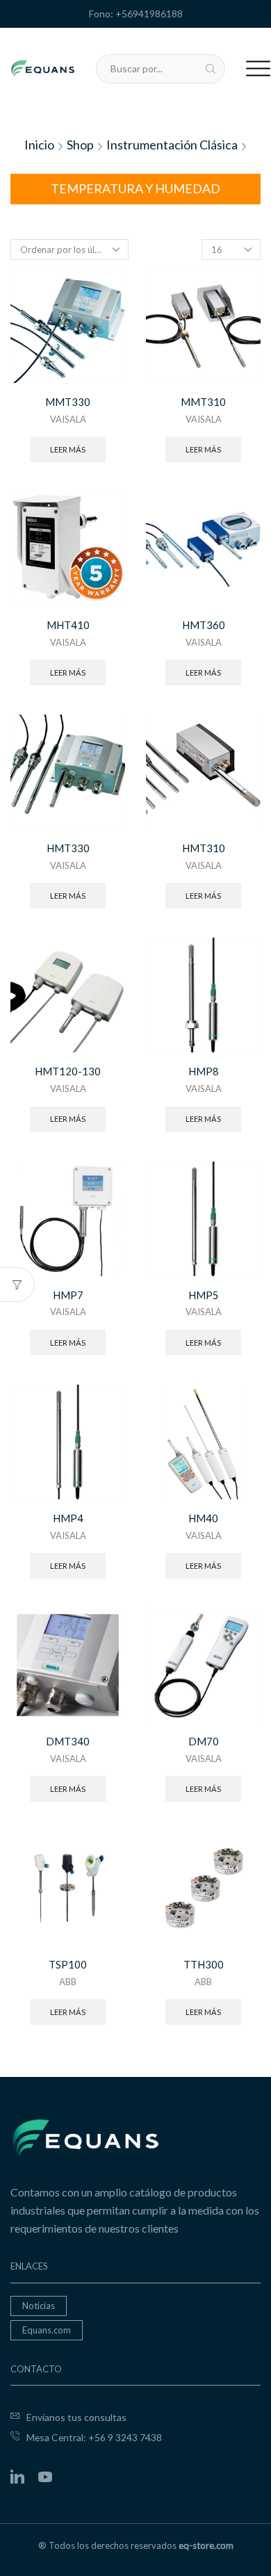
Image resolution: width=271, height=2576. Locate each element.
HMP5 (204, 1295)
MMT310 (203, 402)
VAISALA (68, 419)
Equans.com (47, 2330)
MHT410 (68, 625)
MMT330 (68, 402)
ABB (68, 1982)
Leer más (68, 449)
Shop (80, 145)
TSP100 (68, 1964)
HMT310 (204, 848)
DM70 (204, 1741)
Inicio (39, 145)
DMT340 (68, 1741)
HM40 (203, 1518)
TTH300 (204, 1964)
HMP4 (68, 1518)
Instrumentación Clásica (172, 145)
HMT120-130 (68, 1071)
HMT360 (204, 625)
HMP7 (68, 1295)
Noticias (39, 2306)
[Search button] (211, 69)
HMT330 (68, 848)
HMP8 (204, 1071)
